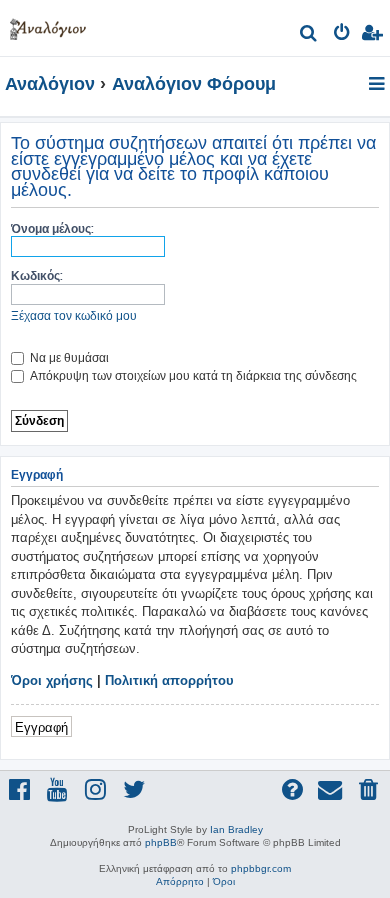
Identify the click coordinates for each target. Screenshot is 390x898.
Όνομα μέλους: (52, 228)
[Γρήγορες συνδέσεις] (378, 85)
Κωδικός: (37, 275)
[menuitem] (309, 35)
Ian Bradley (236, 829)
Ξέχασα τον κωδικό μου (74, 315)
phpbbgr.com (261, 868)
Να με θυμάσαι (68, 357)
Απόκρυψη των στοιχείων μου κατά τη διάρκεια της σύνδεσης (192, 375)
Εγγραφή (41, 726)
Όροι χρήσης (52, 680)
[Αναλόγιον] (48, 25)
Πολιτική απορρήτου (169, 680)
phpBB (161, 842)
